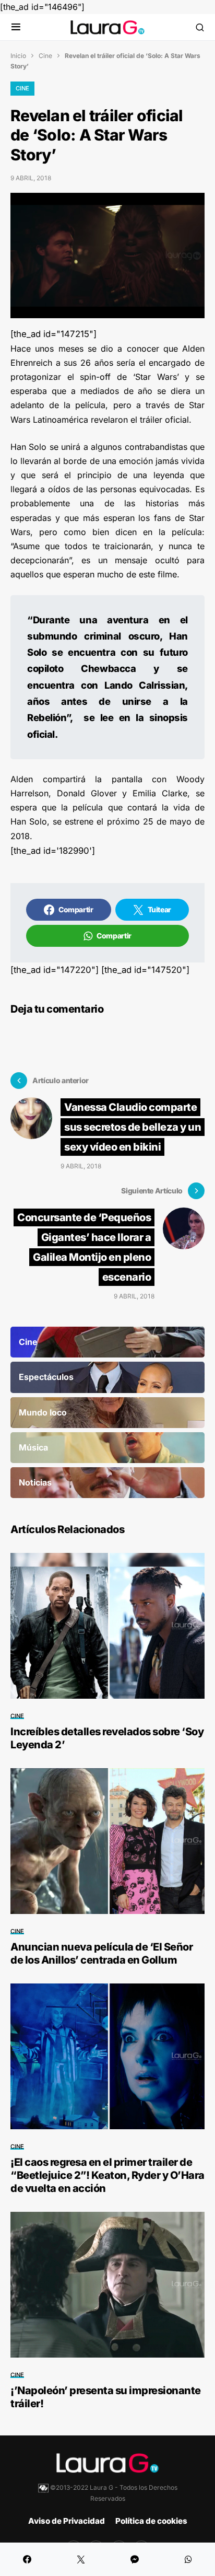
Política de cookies (151, 2521)
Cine (45, 56)
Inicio (18, 56)
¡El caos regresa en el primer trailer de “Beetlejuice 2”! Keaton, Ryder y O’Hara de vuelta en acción (107, 2175)
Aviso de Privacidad (67, 2521)
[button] (16, 27)
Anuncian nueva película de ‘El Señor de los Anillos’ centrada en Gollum (101, 1953)
